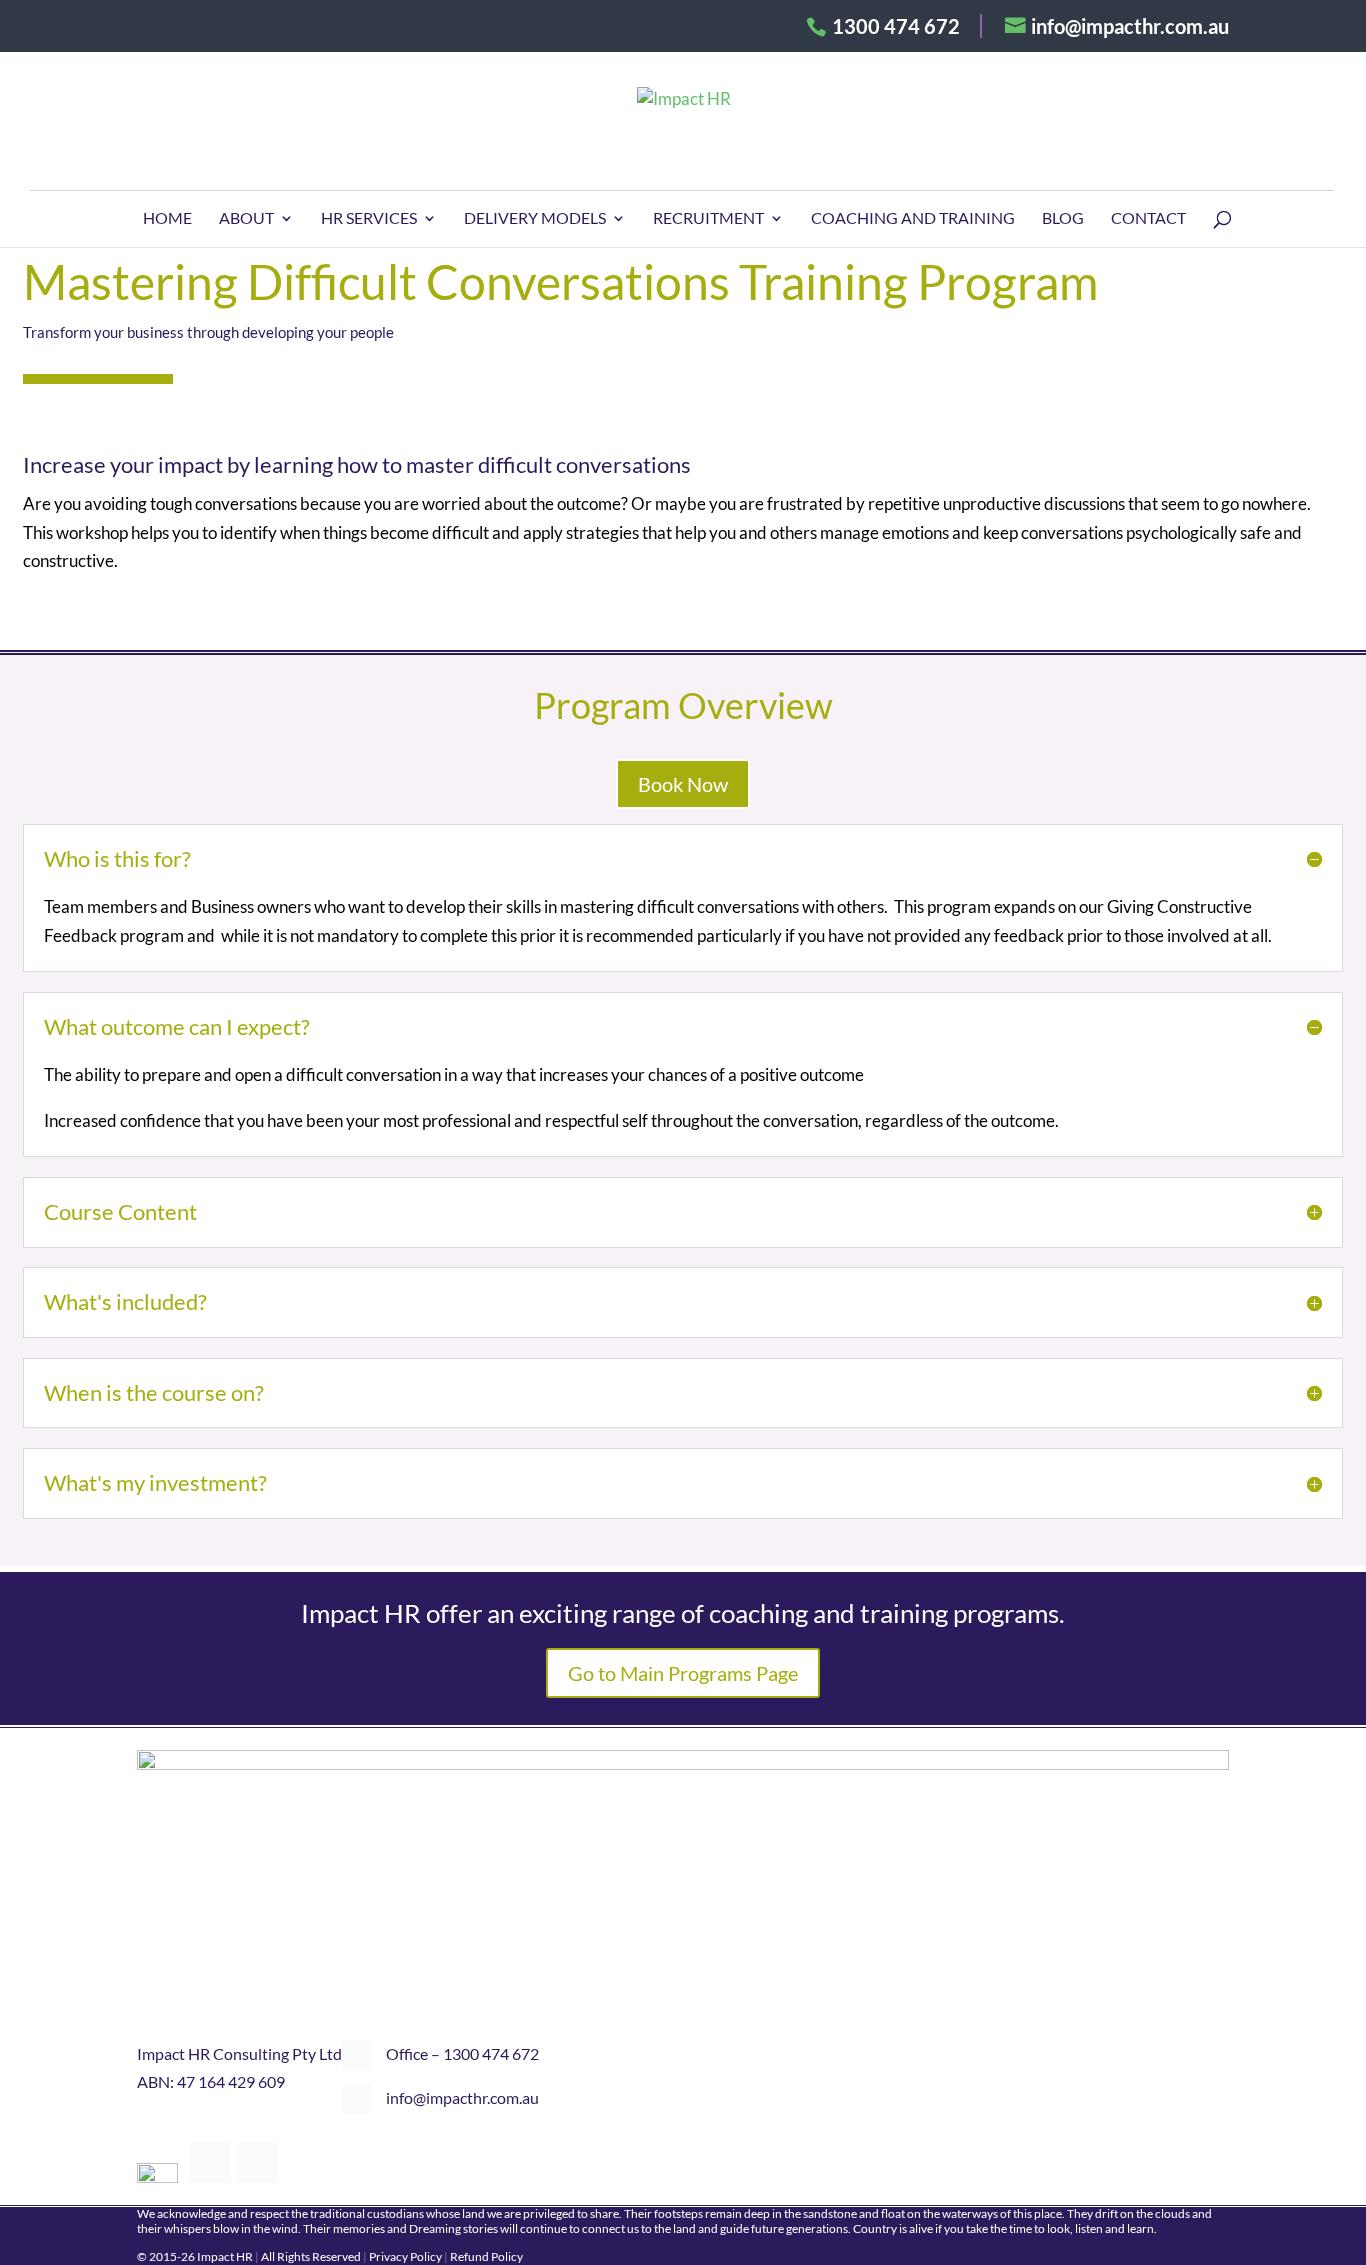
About (246, 219)
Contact (1148, 219)
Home (167, 219)
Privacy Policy (405, 2256)
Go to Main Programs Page (683, 1673)
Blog (1063, 219)
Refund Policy (486, 2256)
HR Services (369, 219)
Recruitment (708, 219)
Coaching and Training (913, 219)
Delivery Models (535, 219)
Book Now (683, 784)
